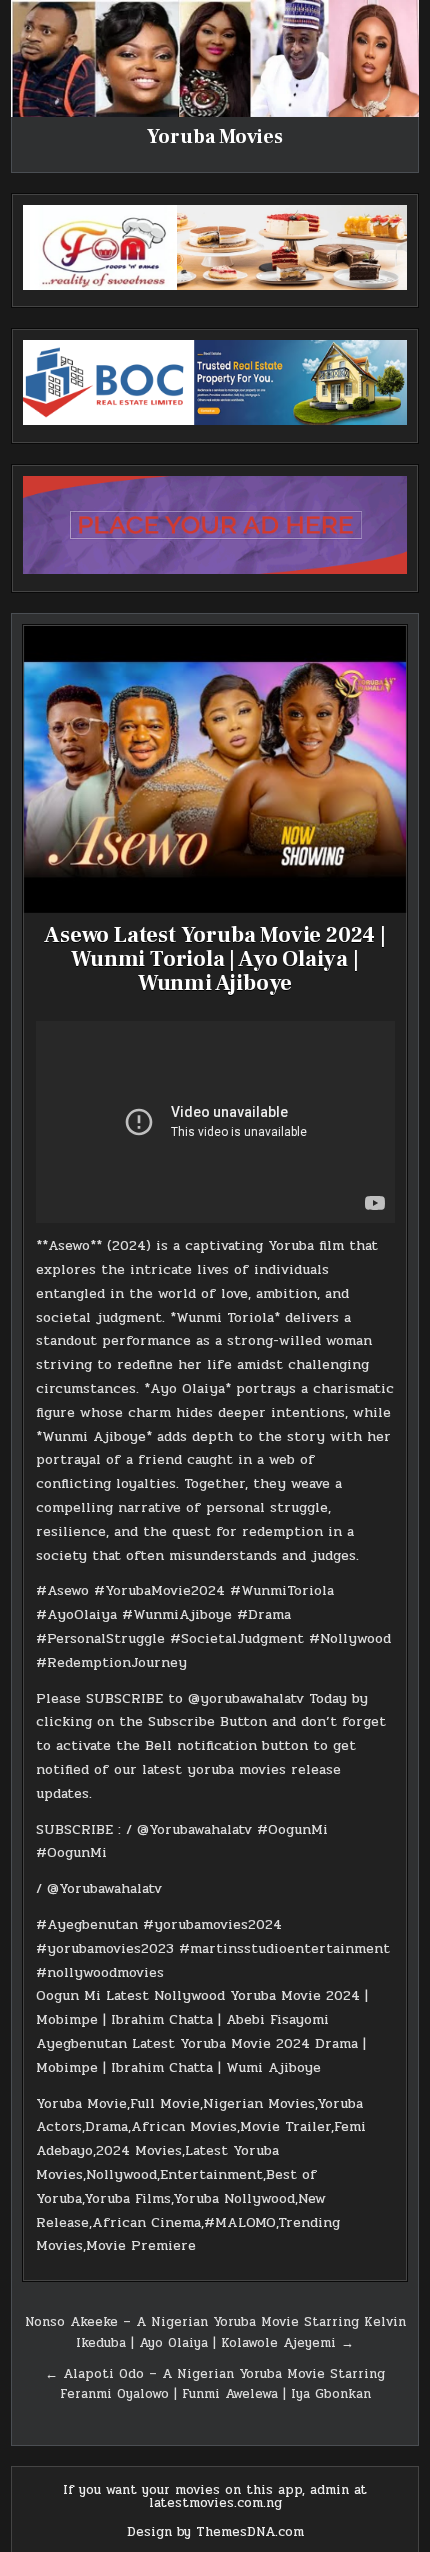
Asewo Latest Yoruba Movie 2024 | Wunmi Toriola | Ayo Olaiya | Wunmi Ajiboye (215, 959)
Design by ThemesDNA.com (215, 2532)
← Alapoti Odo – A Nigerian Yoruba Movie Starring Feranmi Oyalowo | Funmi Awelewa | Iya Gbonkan (215, 2384)
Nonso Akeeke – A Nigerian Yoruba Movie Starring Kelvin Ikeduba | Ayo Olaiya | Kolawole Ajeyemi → (215, 2332)
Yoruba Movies (215, 137)
